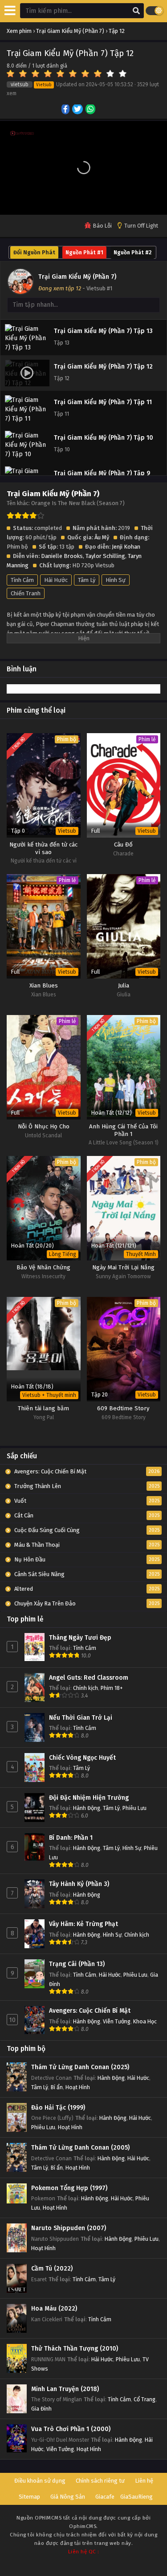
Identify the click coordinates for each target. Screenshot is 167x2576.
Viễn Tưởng (117, 2021)
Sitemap (29, 2497)
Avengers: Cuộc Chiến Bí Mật (90, 2011)
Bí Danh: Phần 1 (71, 1838)
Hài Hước (56, 580)
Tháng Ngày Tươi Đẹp (80, 1638)
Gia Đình (41, 2409)
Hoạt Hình (78, 2087)
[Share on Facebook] (66, 110)
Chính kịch (86, 1688)
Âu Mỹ (102, 537)
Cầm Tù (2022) (52, 2269)
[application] (83, 168)
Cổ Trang (145, 2399)
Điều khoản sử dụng (40, 2481)
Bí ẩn (57, 2087)
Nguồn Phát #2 (132, 253)
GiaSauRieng (136, 2497)
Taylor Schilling (105, 556)
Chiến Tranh (26, 593)
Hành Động (87, 1808)
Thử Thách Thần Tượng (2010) (75, 2349)
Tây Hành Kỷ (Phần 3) (79, 1884)
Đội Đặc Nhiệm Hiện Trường (89, 1798)
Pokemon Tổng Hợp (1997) (69, 2188)
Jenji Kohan (126, 547)
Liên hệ (144, 2481)
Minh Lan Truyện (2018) (65, 2389)
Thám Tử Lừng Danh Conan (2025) (80, 2067)
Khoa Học (145, 2021)
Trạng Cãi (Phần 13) (77, 1964)
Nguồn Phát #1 (84, 253)
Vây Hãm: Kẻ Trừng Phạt (83, 1924)
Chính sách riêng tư (100, 2481)
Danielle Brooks (62, 556)
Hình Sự (116, 580)
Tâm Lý (87, 580)
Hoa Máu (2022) (54, 2309)
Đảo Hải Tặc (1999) (58, 2108)
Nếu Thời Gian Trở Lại (81, 1718)
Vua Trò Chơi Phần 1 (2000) (71, 2429)
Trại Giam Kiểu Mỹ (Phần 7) (77, 277)
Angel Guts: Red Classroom (89, 1678)
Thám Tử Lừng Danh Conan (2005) (80, 2148)
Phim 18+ (112, 1688)
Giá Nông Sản (68, 2497)
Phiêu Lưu (134, 1808)
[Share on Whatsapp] (91, 110)
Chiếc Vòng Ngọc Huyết (82, 1758)
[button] (84, 168)
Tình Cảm (22, 580)
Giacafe (105, 2497)
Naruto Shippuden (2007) (69, 2228)
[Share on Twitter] (78, 110)
